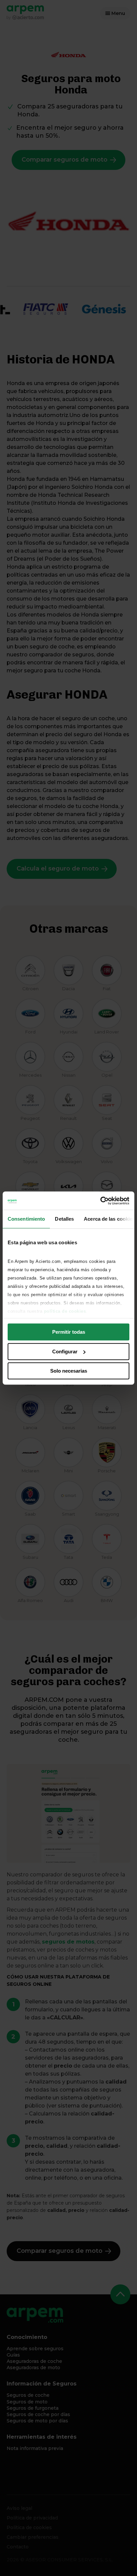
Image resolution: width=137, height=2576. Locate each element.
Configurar (65, 1352)
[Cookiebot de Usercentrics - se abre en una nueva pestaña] (100, 1201)
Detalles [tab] (64, 1219)
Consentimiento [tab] (26, 1219)
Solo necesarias (69, 1371)
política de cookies (65, 1311)
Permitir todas (69, 1332)
